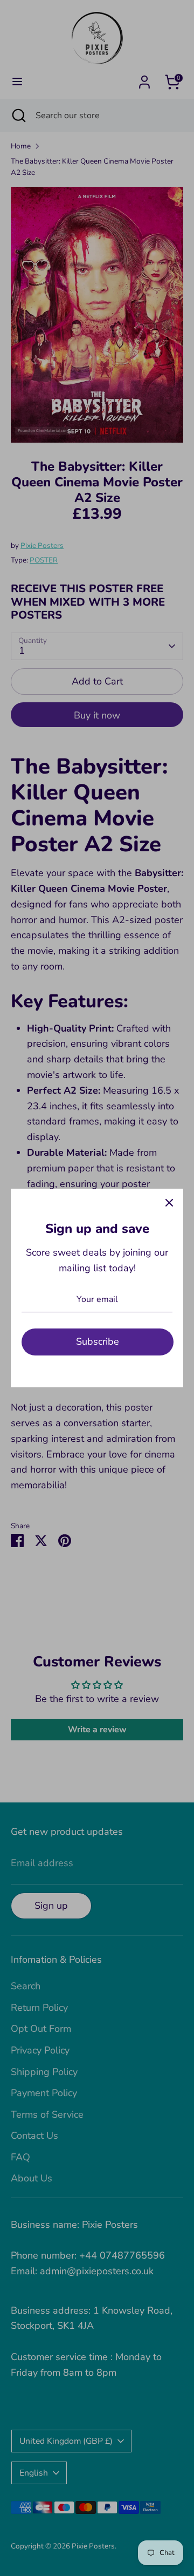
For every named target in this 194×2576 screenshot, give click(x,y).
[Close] (169, 1203)
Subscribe (98, 1341)
